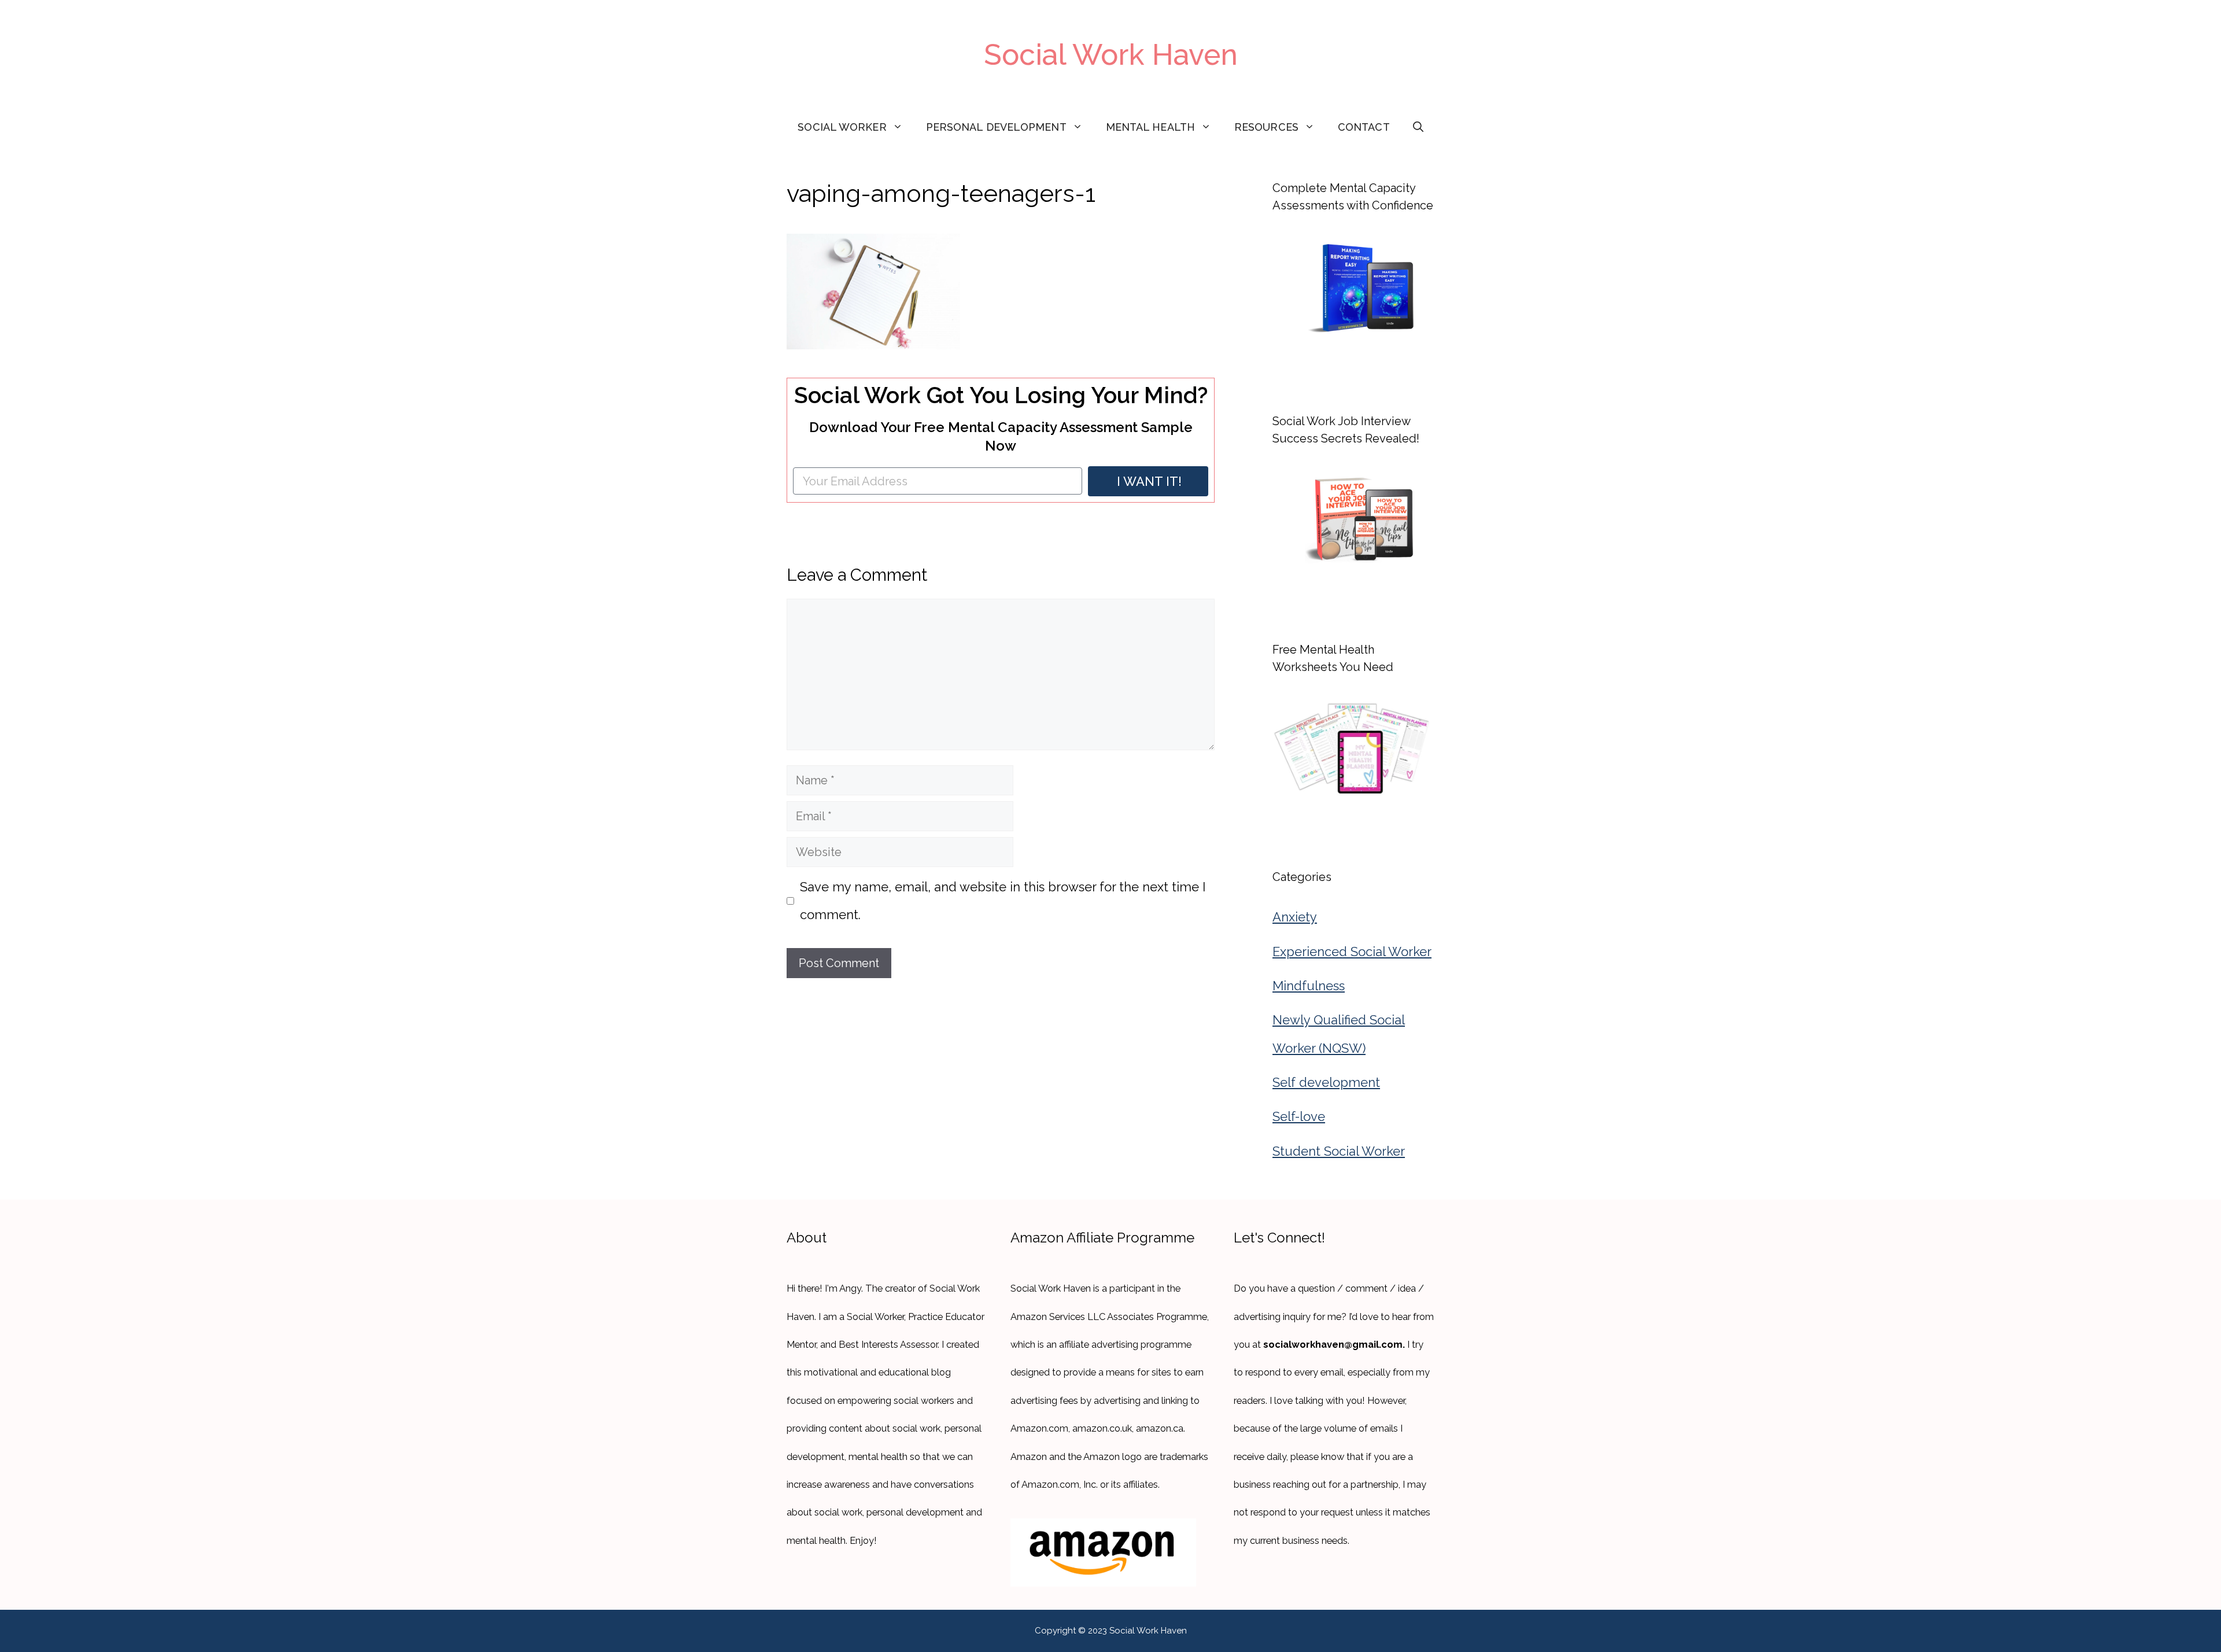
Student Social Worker (1339, 1151)
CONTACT (1364, 127)
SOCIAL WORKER (842, 127)
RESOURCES (1266, 127)
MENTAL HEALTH (1150, 127)
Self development (1326, 1082)
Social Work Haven (1111, 55)
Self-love (1299, 1116)
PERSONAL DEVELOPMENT (996, 127)
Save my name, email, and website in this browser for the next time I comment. (1003, 901)
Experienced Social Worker (1352, 952)
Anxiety (1295, 917)
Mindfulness (1309, 986)
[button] (1418, 127)
